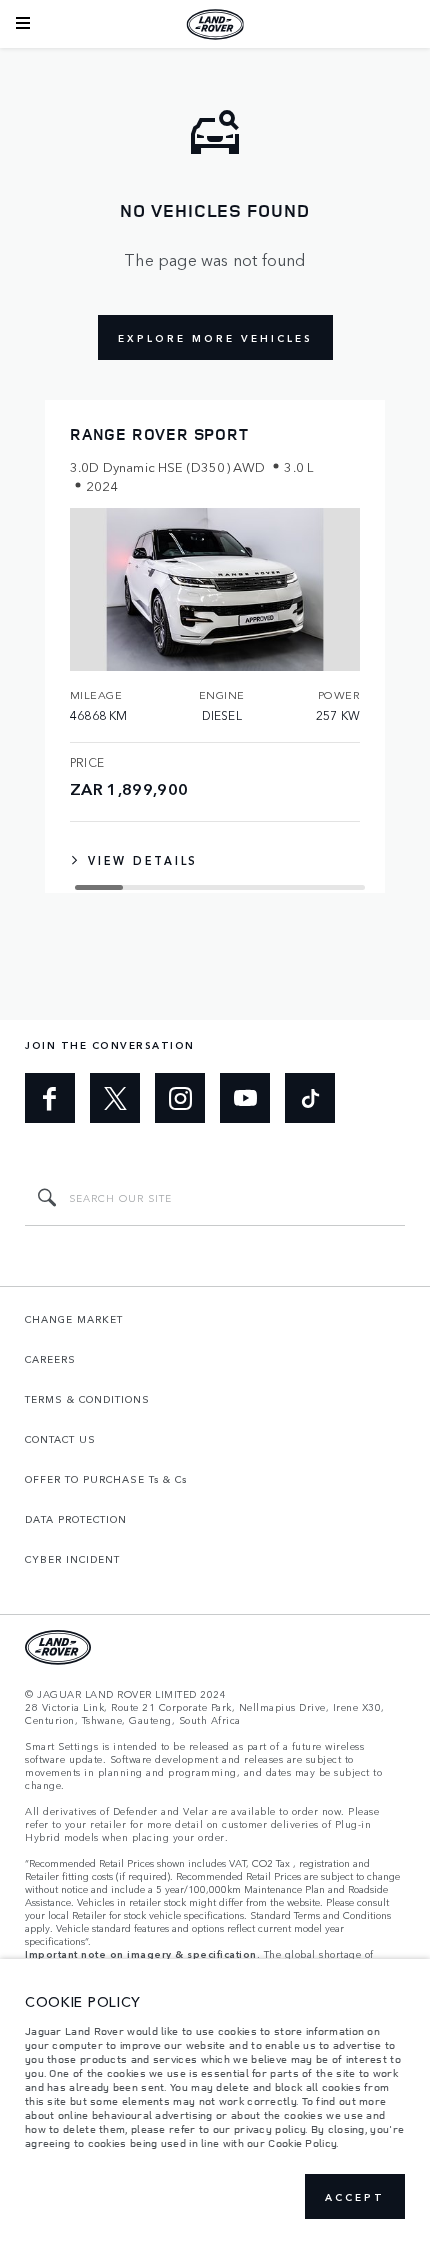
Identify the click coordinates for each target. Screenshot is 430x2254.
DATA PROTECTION (76, 1519)
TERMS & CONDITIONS (87, 1399)
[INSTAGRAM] (180, 1098)
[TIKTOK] (310, 1098)
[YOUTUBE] (245, 1098)
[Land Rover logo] (215, 24)
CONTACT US (60, 1439)
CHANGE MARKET (74, 1319)
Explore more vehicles (215, 338)
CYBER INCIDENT (72, 1559)
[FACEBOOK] (50, 1098)
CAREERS (50, 1359)
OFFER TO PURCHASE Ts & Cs (106, 1479)
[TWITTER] (115, 1098)
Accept (355, 2197)
